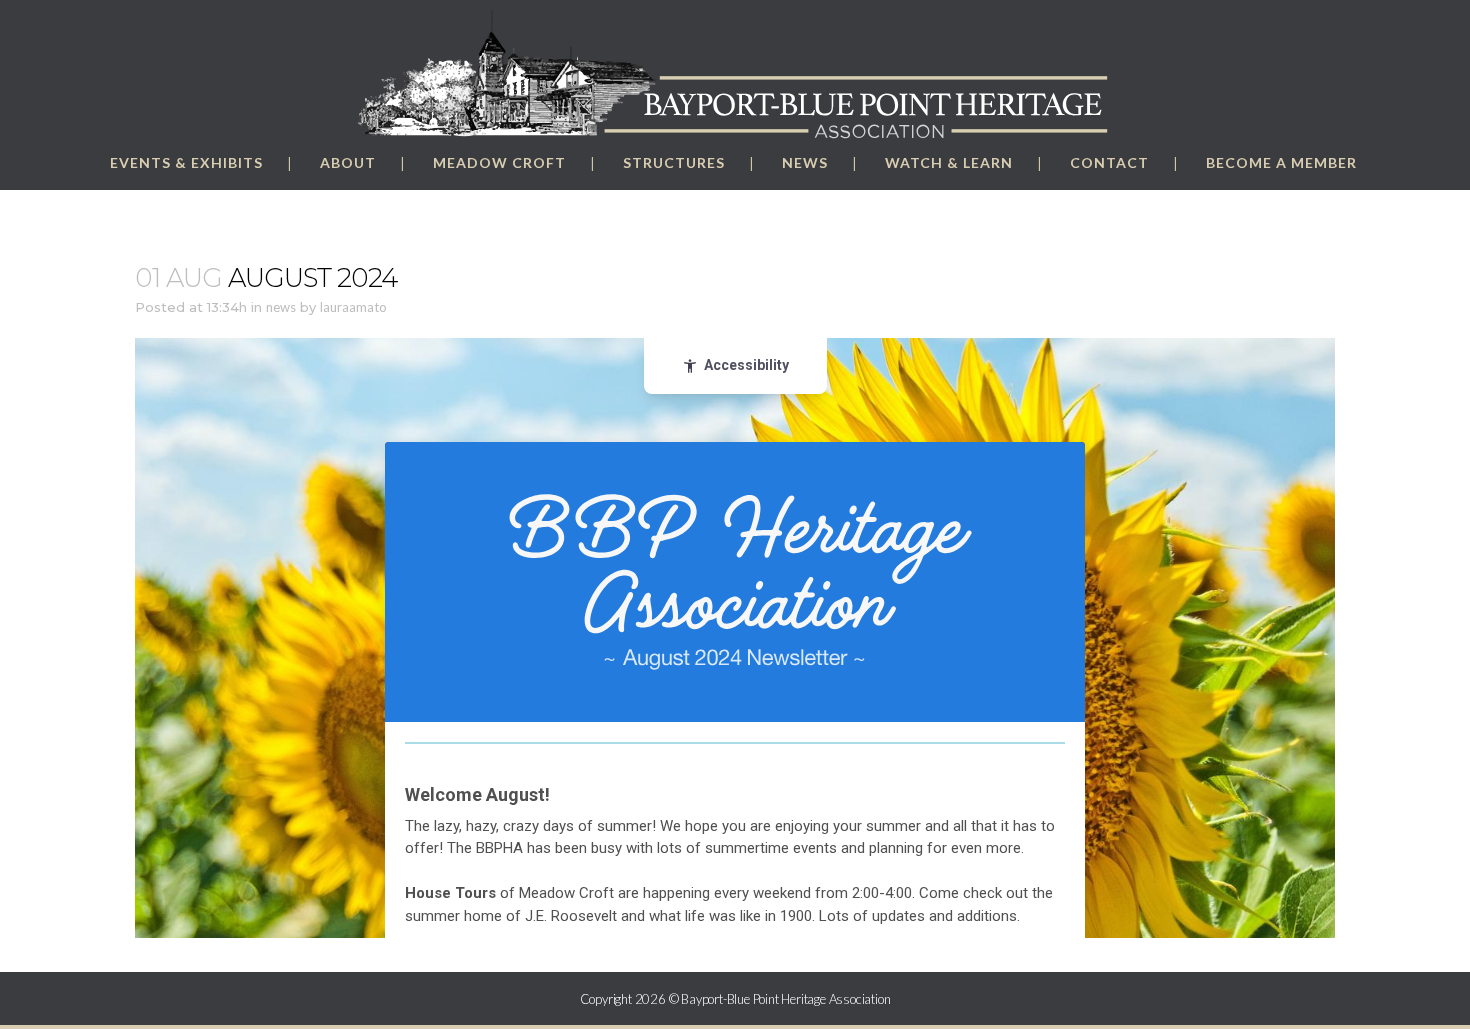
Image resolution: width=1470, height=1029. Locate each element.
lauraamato (353, 307)
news (281, 307)
